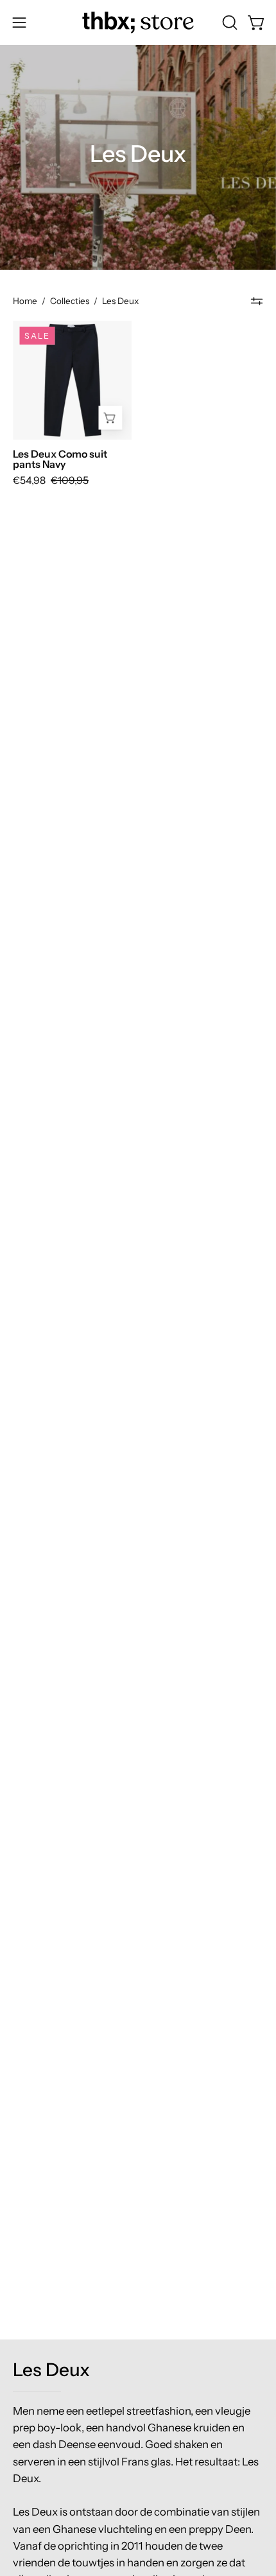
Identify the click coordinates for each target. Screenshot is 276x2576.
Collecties (70, 301)
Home (25, 301)
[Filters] (257, 301)
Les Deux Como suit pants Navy (60, 460)
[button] (229, 22)
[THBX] (138, 22)
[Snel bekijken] (110, 418)
